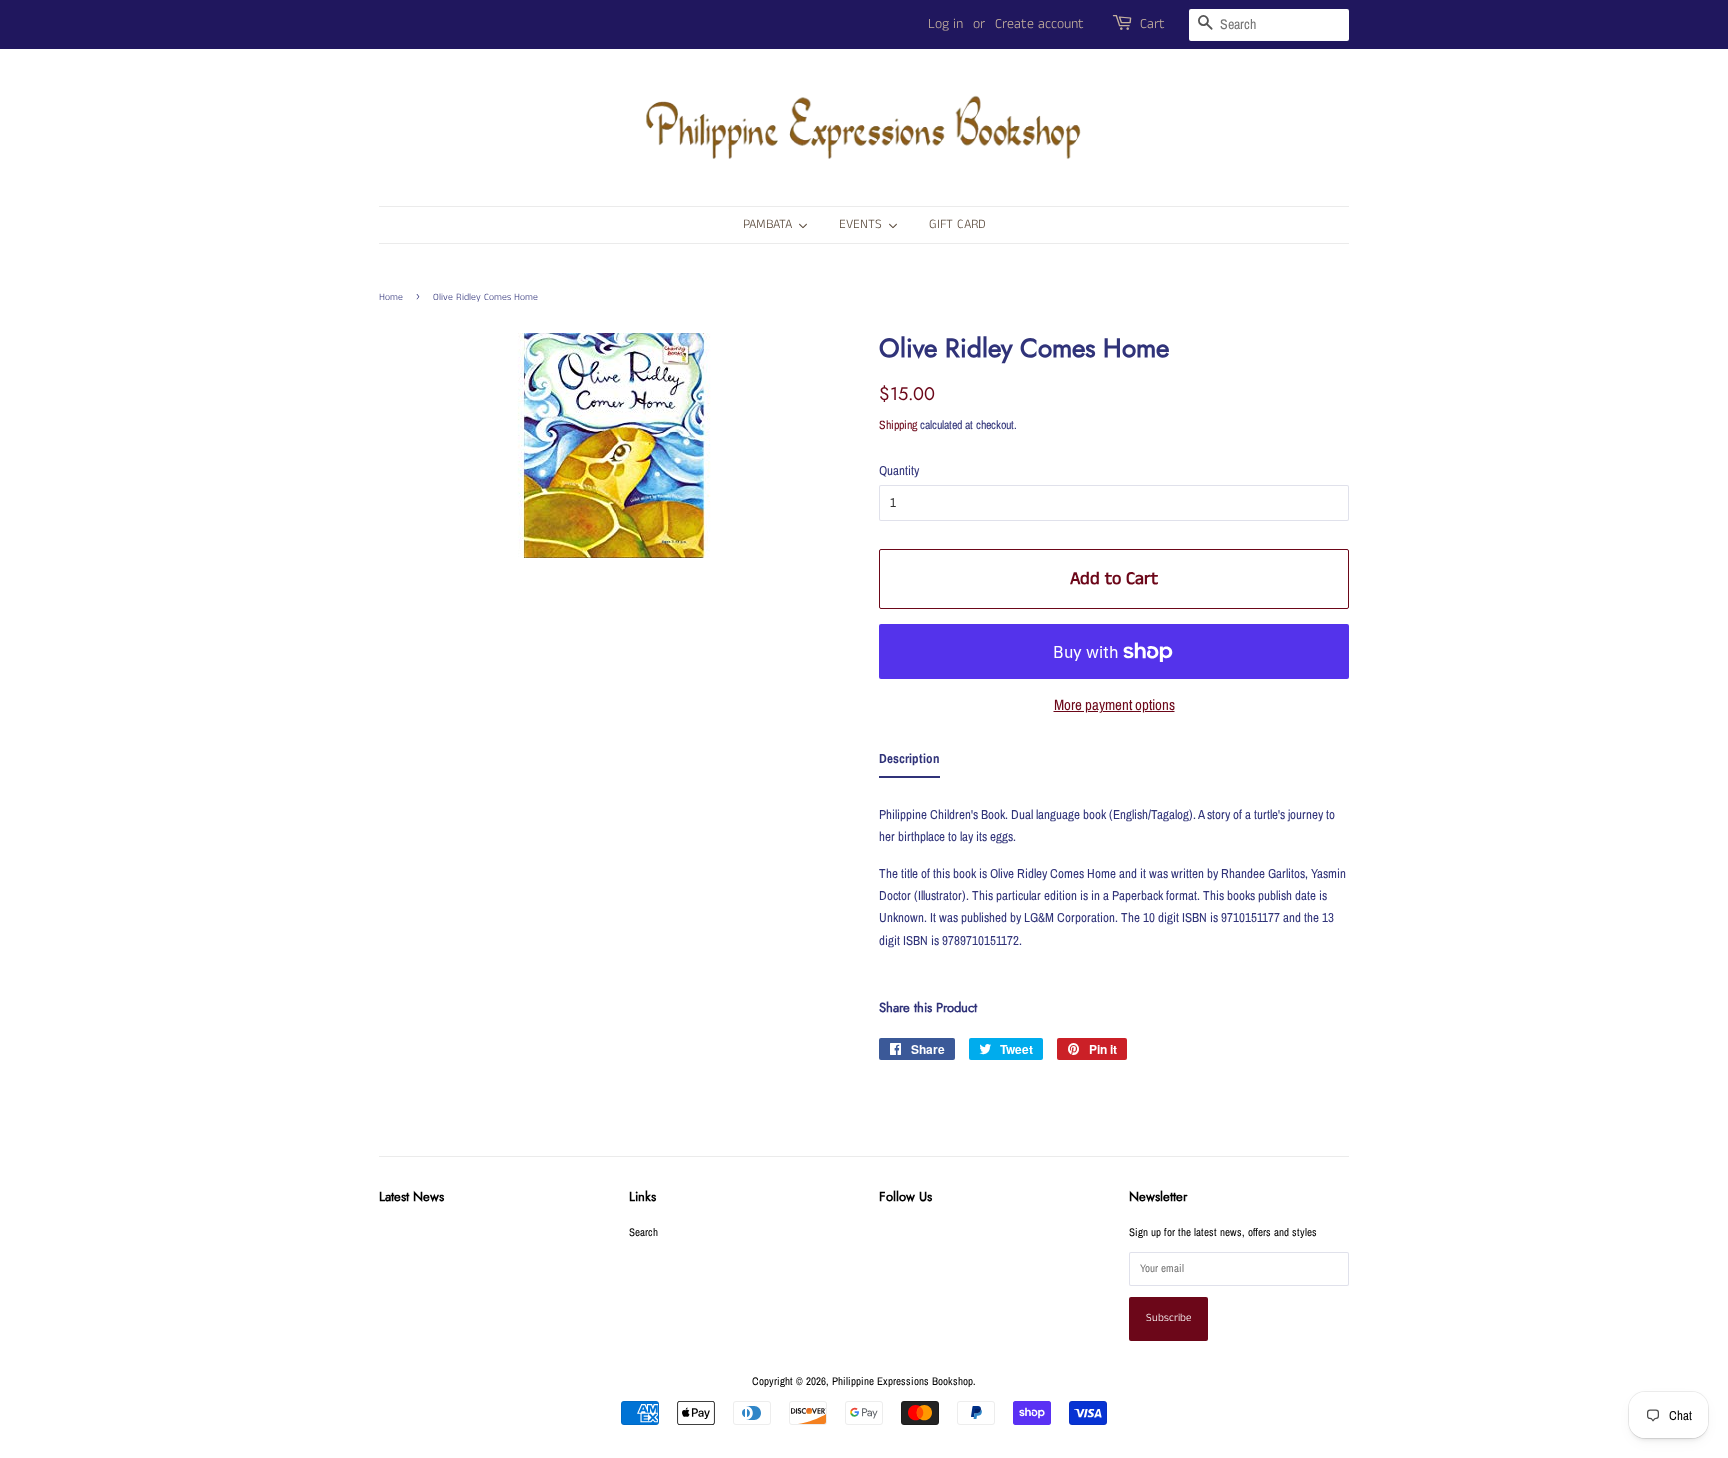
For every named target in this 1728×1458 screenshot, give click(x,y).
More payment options (1114, 704)
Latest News (411, 1196)
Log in (945, 24)
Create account (1039, 24)
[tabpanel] (1114, 879)
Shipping (898, 425)
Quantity (899, 470)
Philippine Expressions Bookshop (902, 1381)
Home (391, 297)
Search (643, 1232)
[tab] (909, 763)
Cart (1152, 24)
